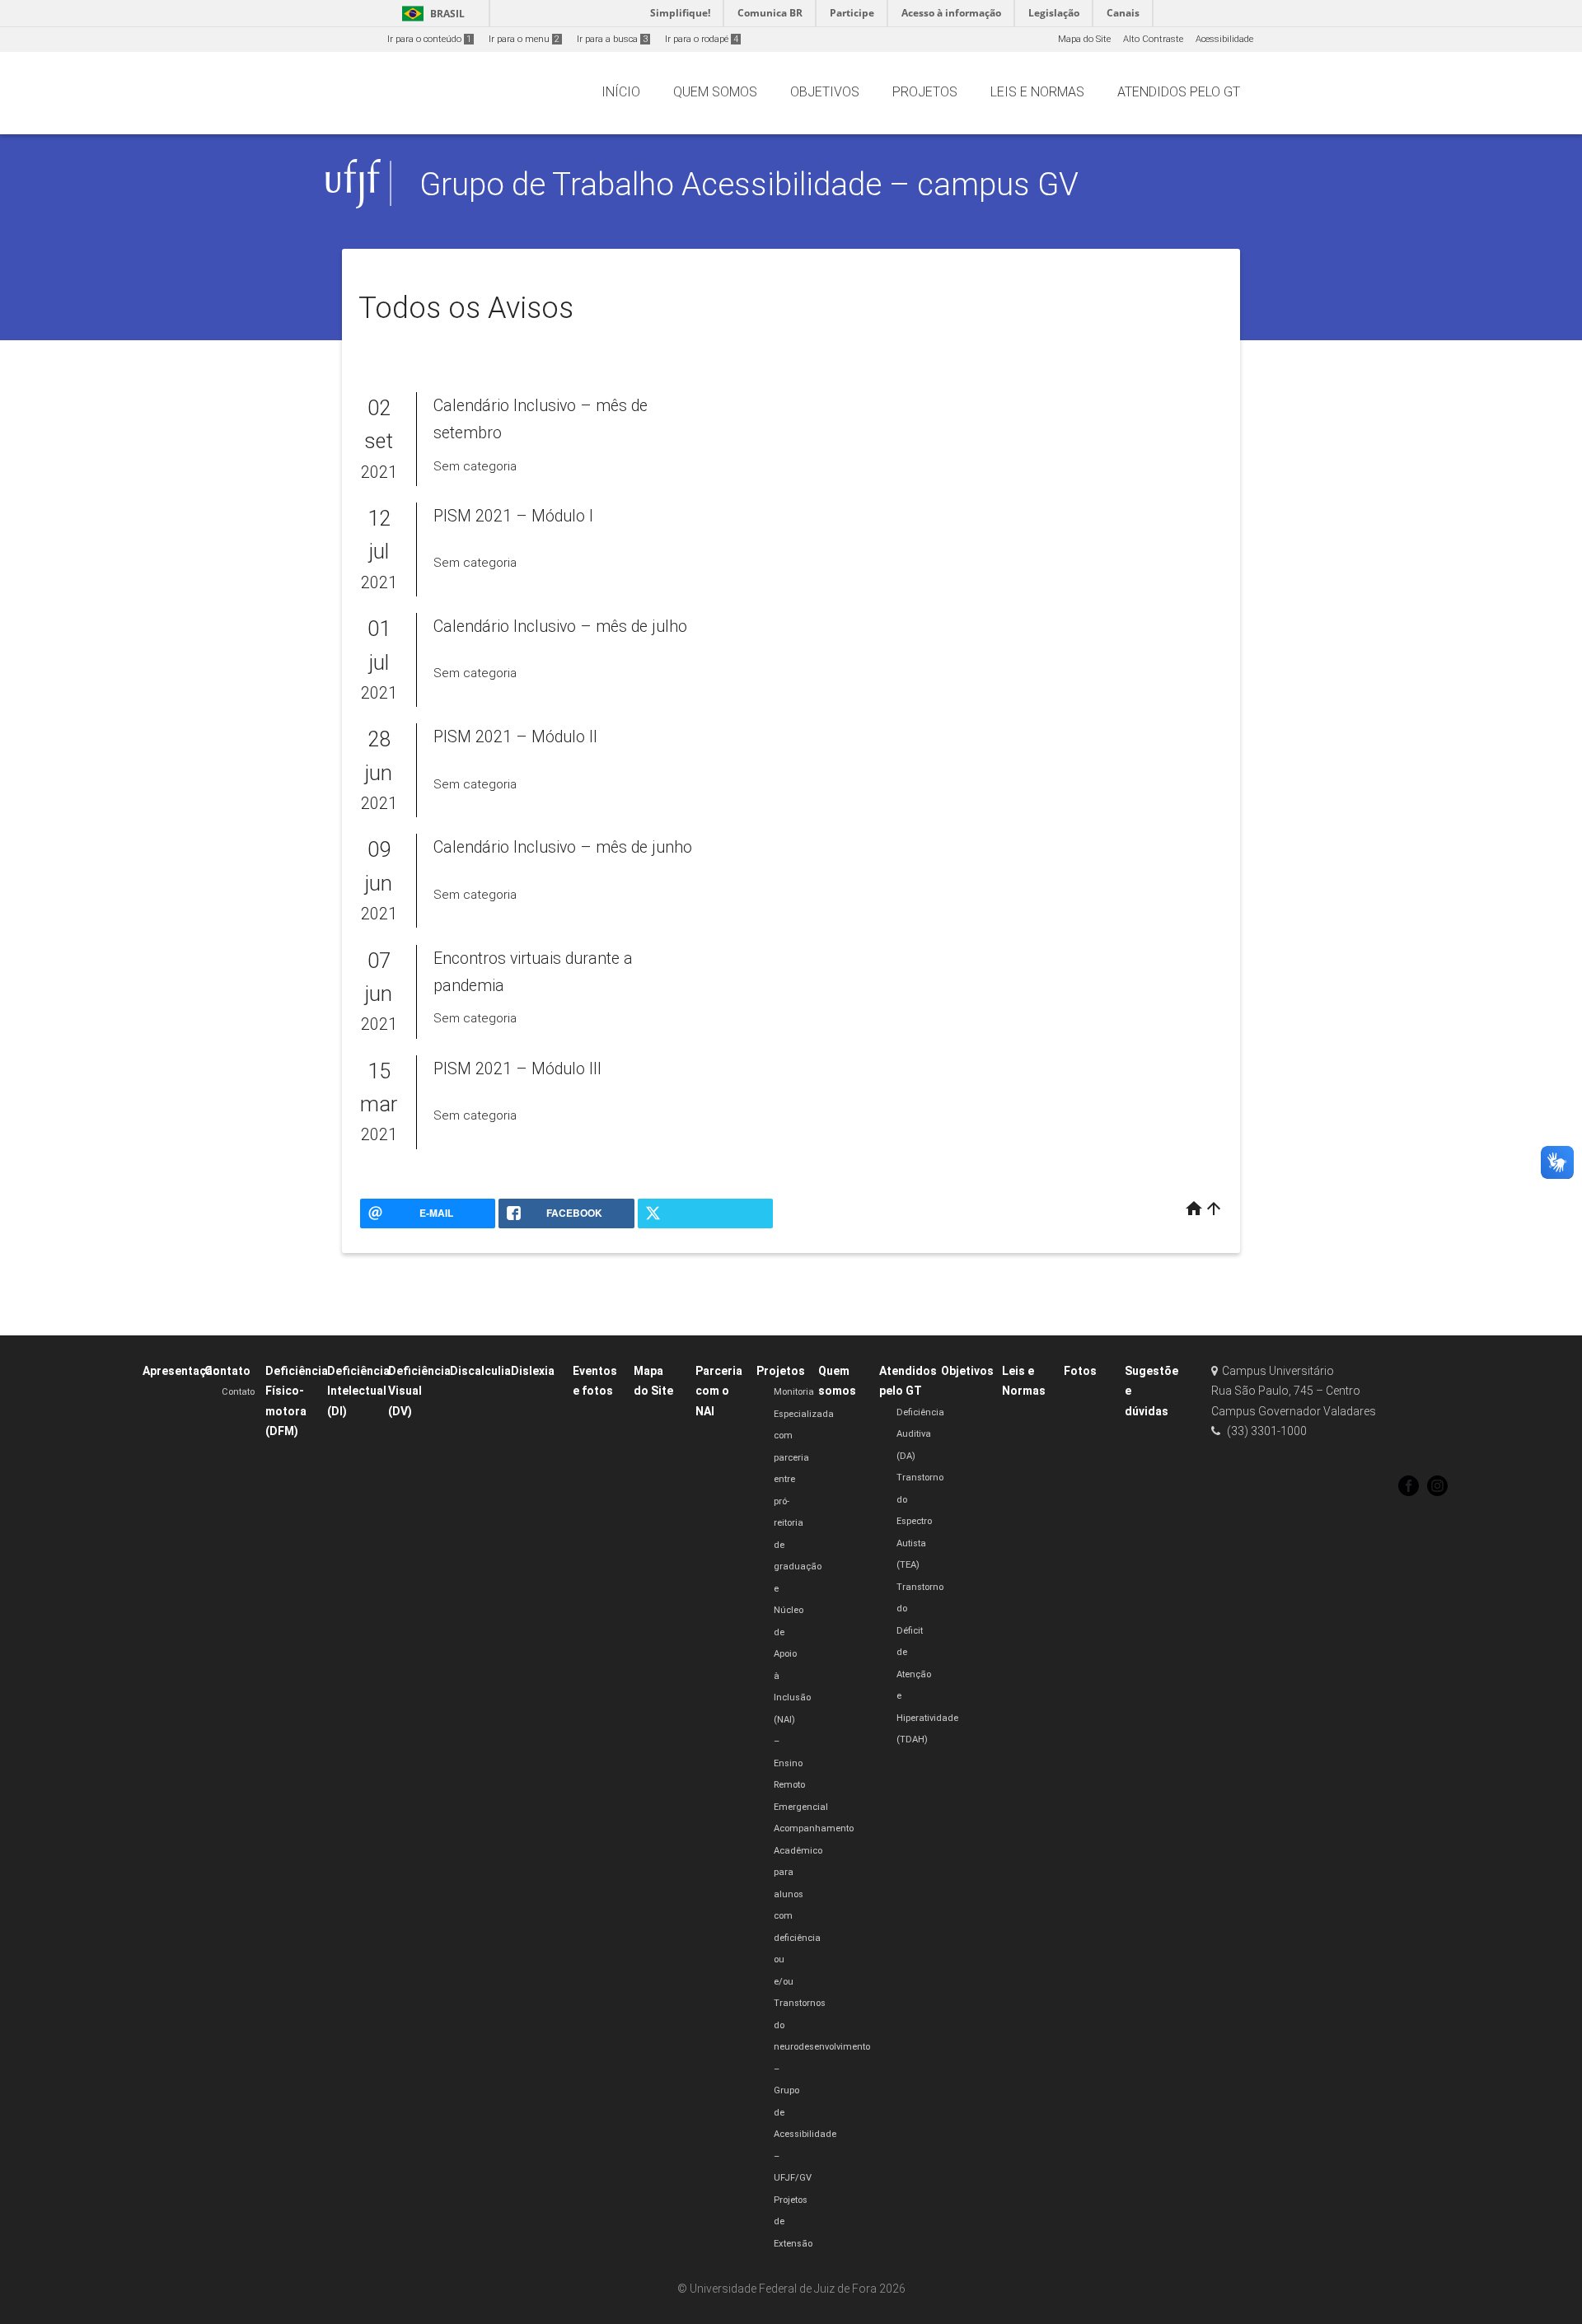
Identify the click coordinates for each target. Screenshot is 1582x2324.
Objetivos (967, 1371)
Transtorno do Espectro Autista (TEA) (920, 1521)
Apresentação (181, 1371)
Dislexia (533, 1371)
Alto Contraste (1153, 39)
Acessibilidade (1224, 39)
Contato (227, 1371)
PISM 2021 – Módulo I (513, 516)
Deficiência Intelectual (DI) (358, 1391)
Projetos (781, 1371)
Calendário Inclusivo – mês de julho (560, 627)
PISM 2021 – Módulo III (517, 1069)
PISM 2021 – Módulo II (515, 737)
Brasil (431, 14)
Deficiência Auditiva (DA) (920, 1434)
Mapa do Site (1084, 39)
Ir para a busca (612, 39)
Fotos (1080, 1371)
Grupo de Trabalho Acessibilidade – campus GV (749, 184)
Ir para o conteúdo (429, 39)
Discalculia (480, 1371)
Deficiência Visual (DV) (419, 1391)
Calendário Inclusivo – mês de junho (563, 847)
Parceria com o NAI (719, 1391)
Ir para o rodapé (702, 39)
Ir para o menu (524, 39)
